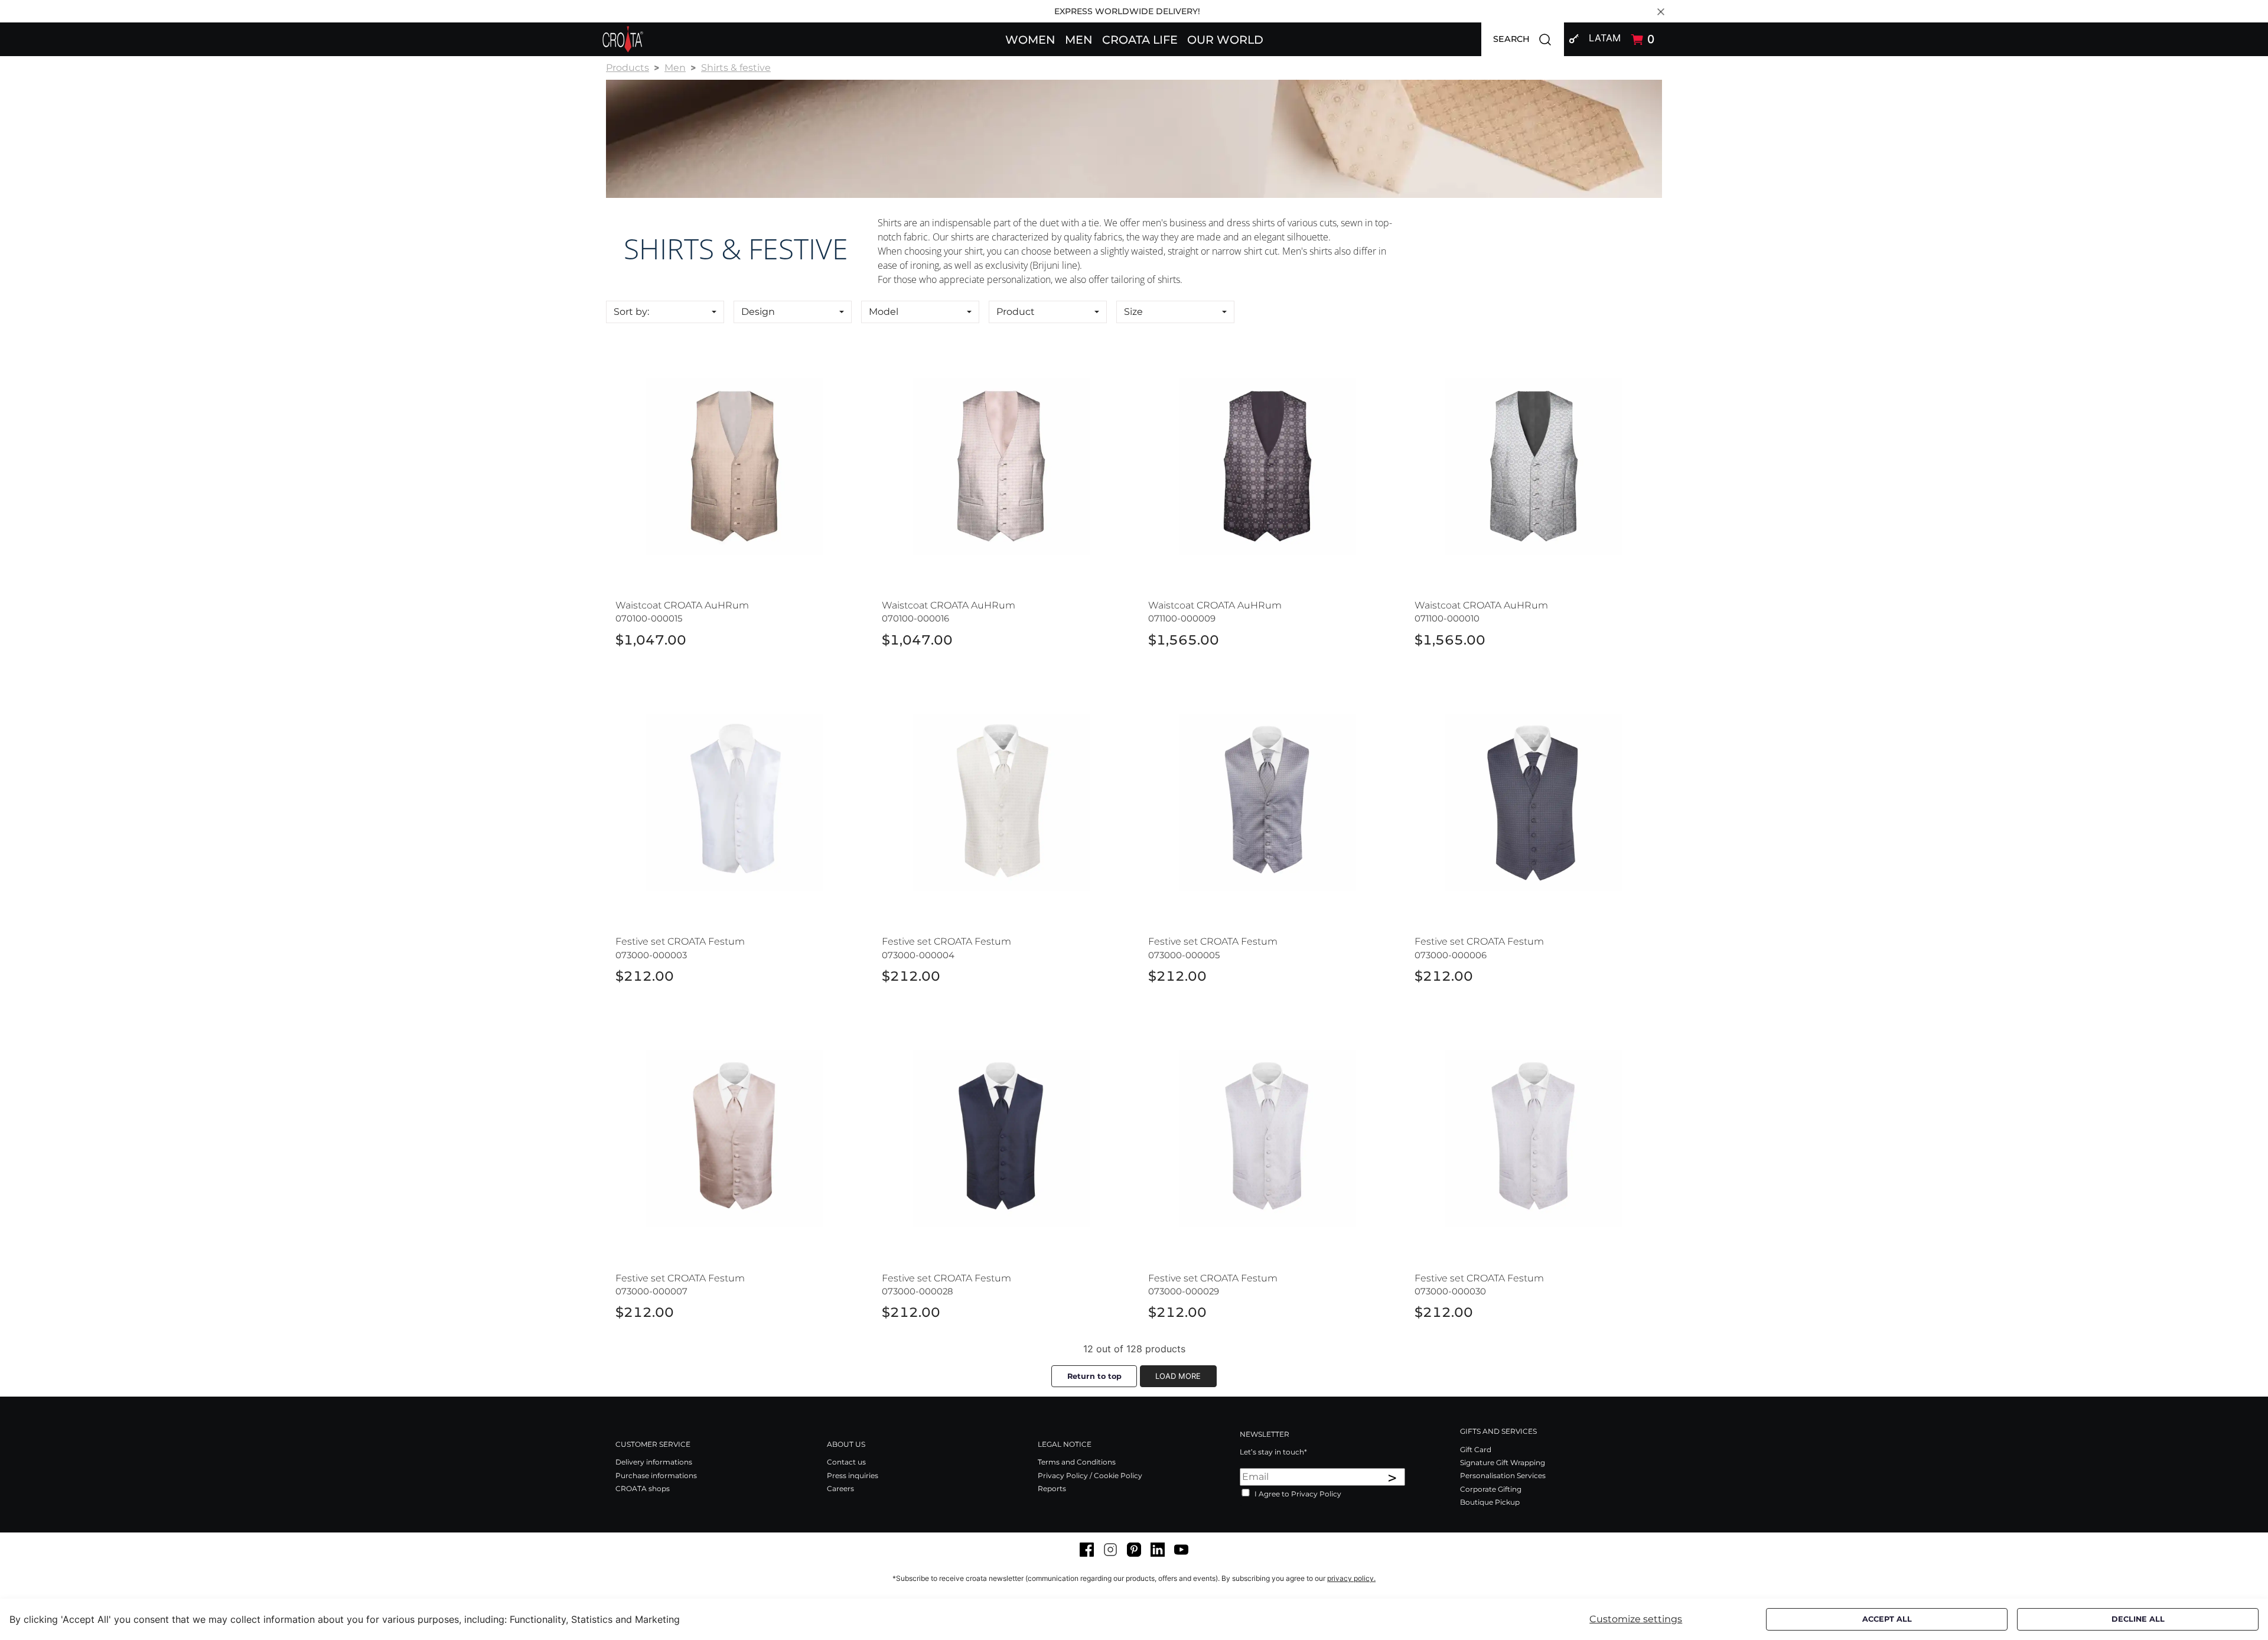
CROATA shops (643, 1488)
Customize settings (1636, 1619)
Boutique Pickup (1490, 1502)
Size (1133, 312)
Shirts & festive (736, 68)
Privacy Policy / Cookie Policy (1090, 1475)
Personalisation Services (1503, 1475)
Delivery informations (654, 1462)
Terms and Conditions (1077, 1462)
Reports (1052, 1488)
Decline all (2138, 1619)
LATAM (1605, 38)
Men (675, 68)
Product (1016, 312)
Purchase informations (656, 1475)
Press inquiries (853, 1475)
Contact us (846, 1462)
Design (758, 312)
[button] (1030, 39)
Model (884, 312)
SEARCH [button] (1529, 38)
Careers (840, 1488)
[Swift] (623, 39)
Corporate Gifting (1491, 1489)
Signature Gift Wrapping (1503, 1462)
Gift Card (1476, 1449)
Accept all (1887, 1619)
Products (628, 68)
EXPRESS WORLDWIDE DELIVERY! (1127, 11)
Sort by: (631, 312)
